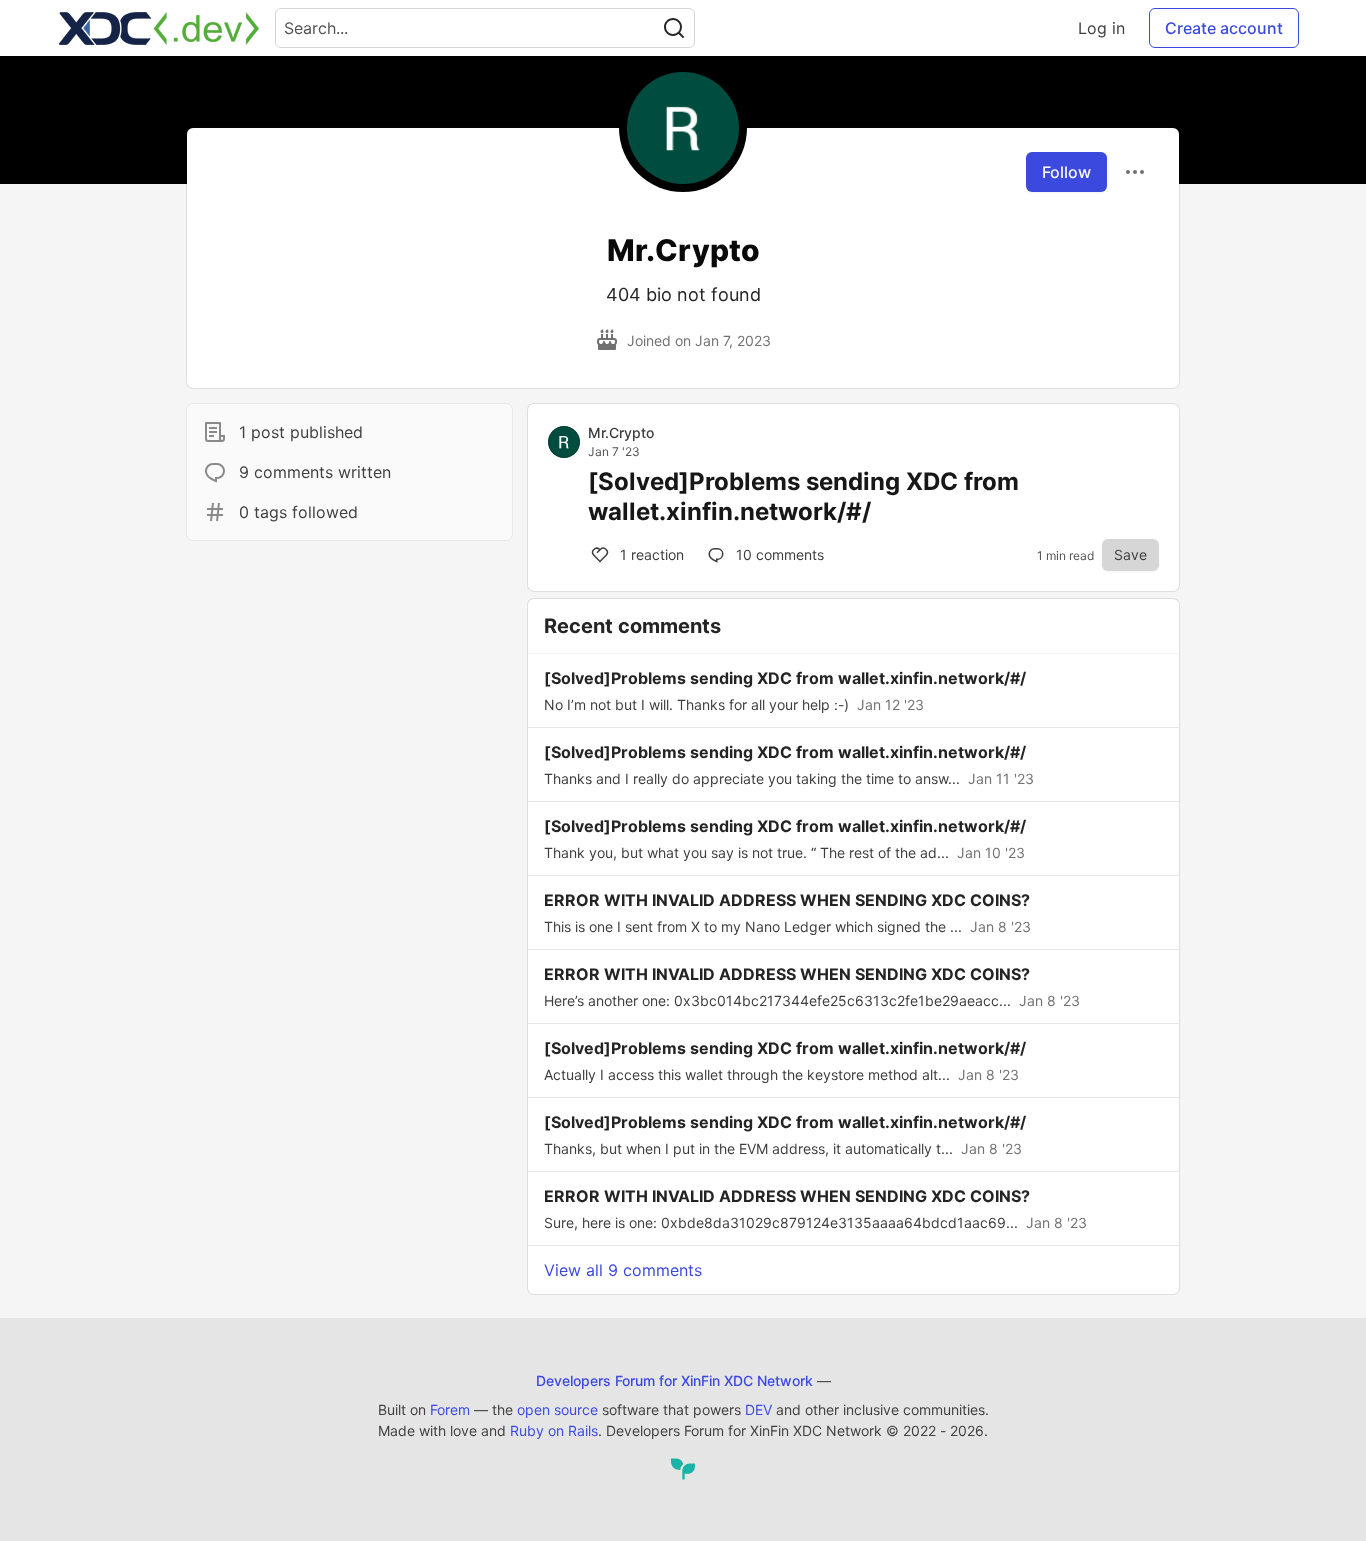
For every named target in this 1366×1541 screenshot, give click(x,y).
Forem (450, 1409)
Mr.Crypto (621, 432)
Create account (1224, 28)
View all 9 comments (623, 1270)
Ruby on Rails (554, 1430)
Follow (1066, 172)
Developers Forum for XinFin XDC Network (674, 1380)
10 (778, 554)
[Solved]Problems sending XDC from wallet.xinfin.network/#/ (803, 496)
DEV (758, 1409)
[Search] (674, 28)
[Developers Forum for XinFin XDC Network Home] (159, 28)
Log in (1101, 28)
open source (557, 1409)
